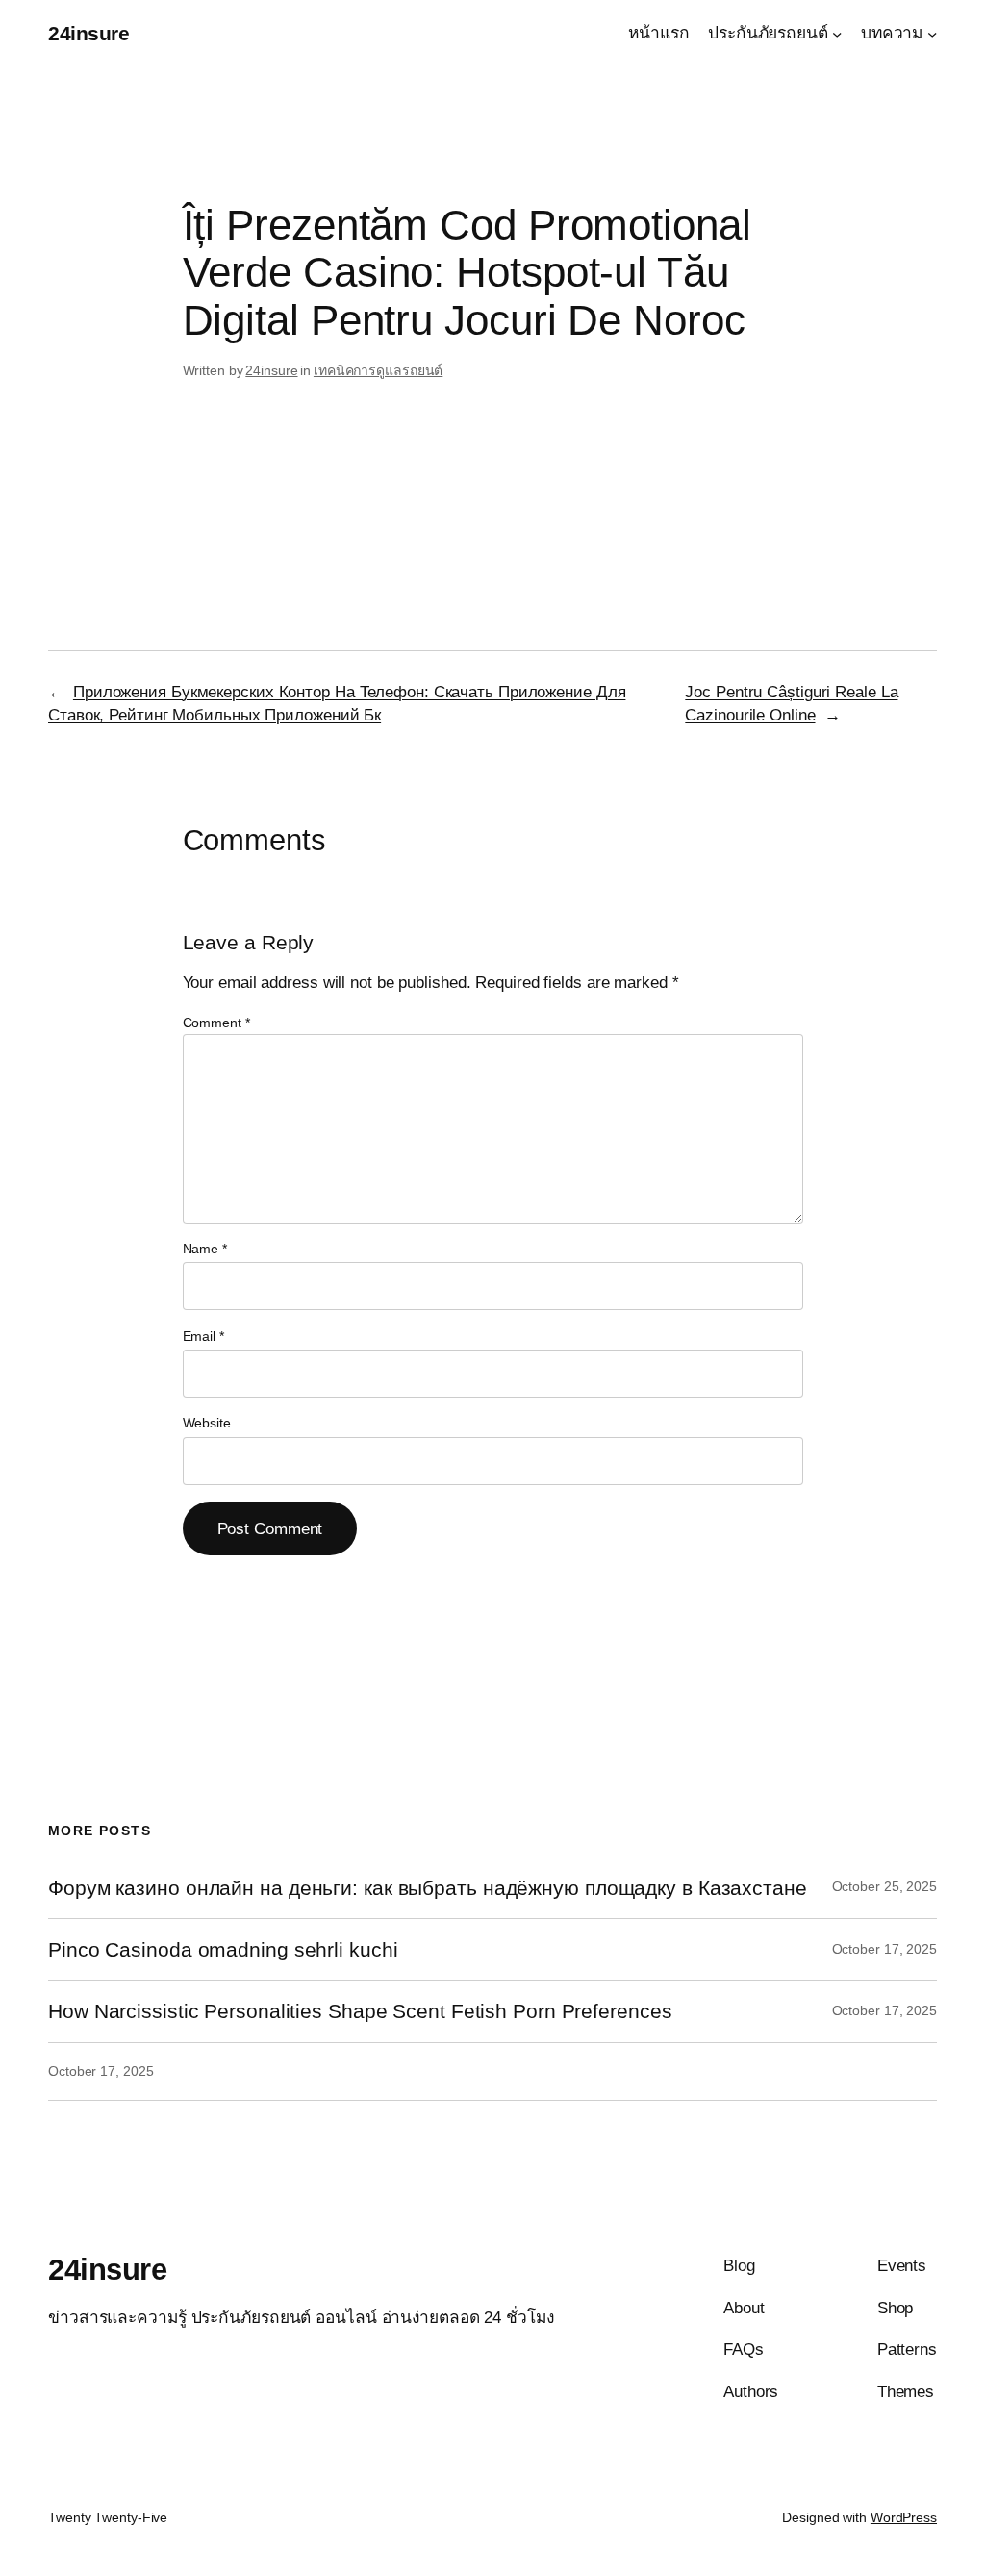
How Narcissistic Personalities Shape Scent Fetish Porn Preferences (360, 2011)
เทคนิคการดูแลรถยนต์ (378, 370)
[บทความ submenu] (932, 33)
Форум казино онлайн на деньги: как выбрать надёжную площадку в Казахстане (428, 1888)
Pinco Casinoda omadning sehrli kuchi (223, 1949)
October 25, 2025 (884, 1886)
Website (207, 1423)
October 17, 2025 (884, 1949)
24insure (88, 33)
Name (205, 1249)
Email (203, 1336)
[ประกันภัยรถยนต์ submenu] (837, 33)
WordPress (904, 2517)
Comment (216, 1023)
